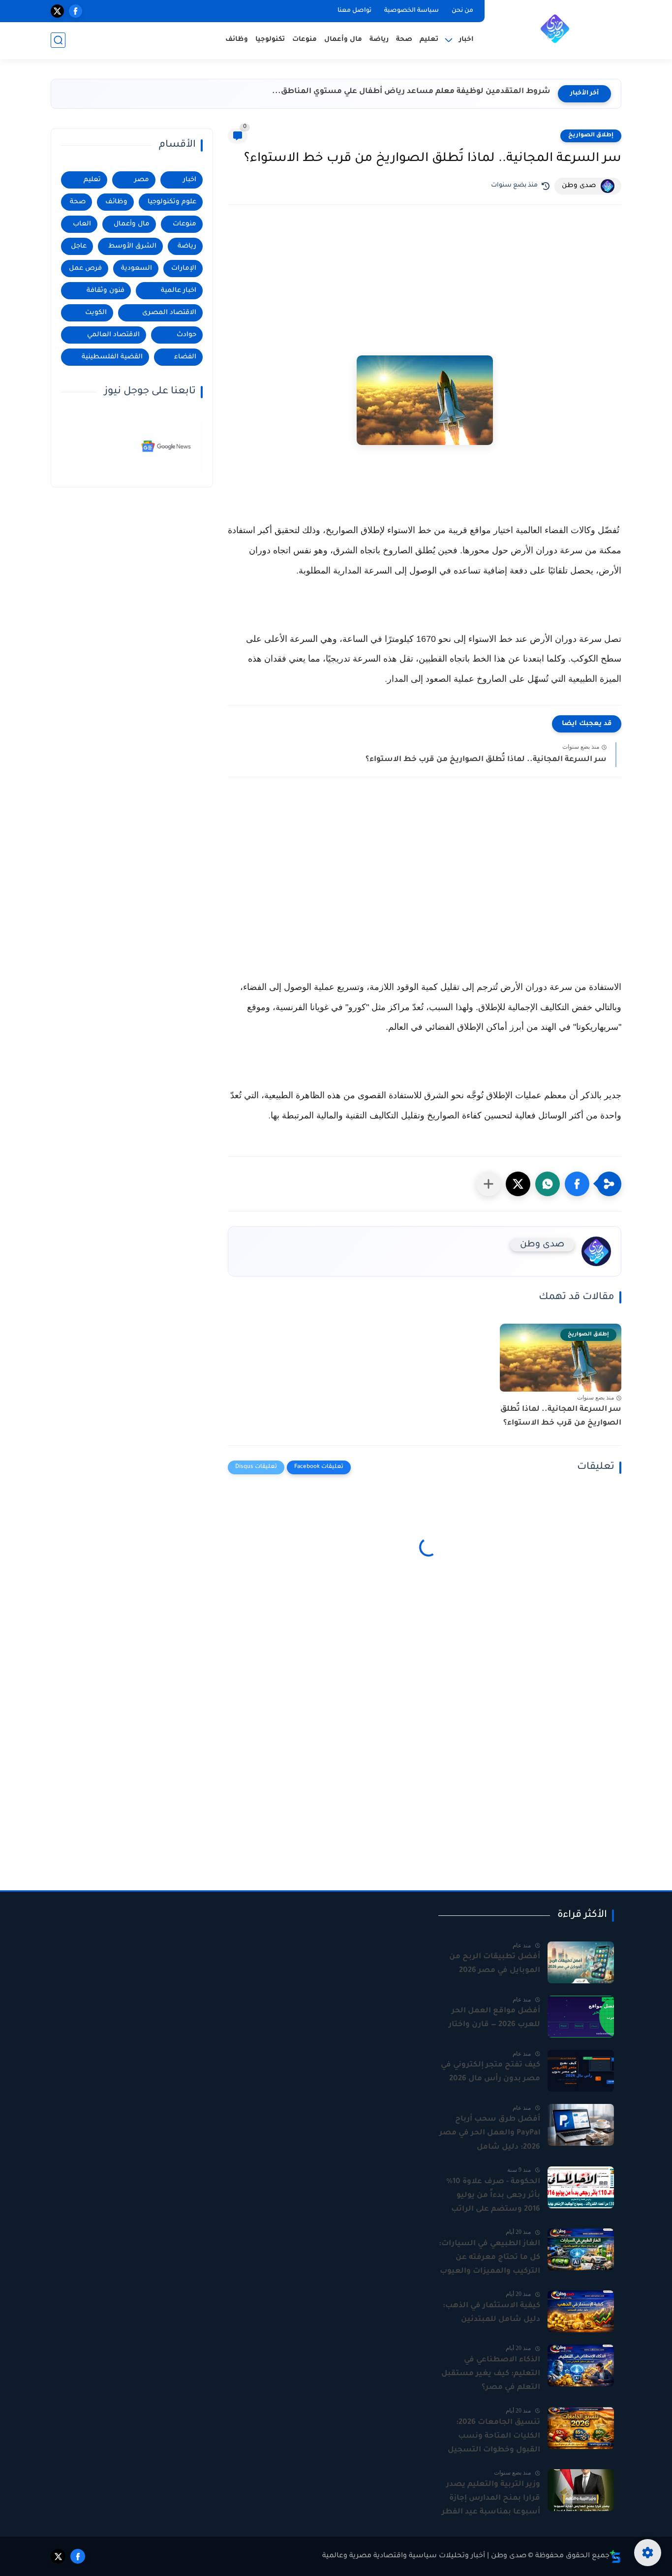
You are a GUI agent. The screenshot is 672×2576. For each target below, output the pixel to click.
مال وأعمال (343, 40)
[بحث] (58, 40)
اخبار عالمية (179, 291)
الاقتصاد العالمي (113, 335)
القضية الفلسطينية (112, 357)
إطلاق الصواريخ (591, 136)
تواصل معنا (354, 11)
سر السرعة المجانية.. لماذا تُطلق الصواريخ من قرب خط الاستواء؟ (486, 760)
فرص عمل (85, 269)
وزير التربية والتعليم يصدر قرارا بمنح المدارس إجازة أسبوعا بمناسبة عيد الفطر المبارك (491, 2500)
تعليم (429, 40)
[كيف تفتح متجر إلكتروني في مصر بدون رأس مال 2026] (581, 2071)
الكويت (96, 313)
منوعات (305, 40)
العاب (82, 224)
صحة (404, 40)
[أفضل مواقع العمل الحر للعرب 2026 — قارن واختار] (581, 2017)
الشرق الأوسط (132, 246)
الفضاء (185, 357)
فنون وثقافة (106, 291)
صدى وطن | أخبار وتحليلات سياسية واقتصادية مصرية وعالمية (424, 2556)
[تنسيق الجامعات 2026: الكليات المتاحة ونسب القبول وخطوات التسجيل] (581, 2428)
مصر (142, 180)
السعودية (137, 269)
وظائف (237, 40)
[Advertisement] (425, 286)
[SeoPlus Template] (615, 2557)
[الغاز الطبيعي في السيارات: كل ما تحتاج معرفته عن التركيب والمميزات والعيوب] (581, 2249)
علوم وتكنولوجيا (172, 202)
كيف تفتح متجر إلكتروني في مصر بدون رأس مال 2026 (490, 2072)
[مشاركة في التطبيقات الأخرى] (489, 1184)
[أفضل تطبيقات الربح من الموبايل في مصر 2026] (581, 1962)
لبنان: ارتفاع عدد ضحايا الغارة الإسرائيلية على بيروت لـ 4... (445, 92)
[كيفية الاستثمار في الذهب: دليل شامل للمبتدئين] (581, 2311)
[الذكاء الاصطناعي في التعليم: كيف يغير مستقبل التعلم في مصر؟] (581, 2366)
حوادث (186, 335)
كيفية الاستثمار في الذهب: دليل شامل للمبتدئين (491, 2313)
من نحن (462, 11)
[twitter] (57, 11)
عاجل (79, 246)
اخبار (190, 180)
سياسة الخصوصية (412, 11)
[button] (577, 1184)
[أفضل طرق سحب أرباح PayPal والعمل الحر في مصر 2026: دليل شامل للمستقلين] (581, 2125)
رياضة (379, 40)
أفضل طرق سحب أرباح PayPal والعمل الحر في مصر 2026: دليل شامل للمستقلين (490, 2134)
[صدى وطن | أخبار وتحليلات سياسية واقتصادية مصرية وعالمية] (555, 29)
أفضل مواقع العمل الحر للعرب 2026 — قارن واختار (494, 2018)
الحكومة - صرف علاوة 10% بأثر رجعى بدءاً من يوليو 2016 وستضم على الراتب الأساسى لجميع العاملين (493, 2197)
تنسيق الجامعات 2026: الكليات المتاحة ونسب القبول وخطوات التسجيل (494, 2436)
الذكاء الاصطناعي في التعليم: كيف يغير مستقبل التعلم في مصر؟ (491, 2374)
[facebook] (76, 11)
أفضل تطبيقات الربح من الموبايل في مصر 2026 (495, 1964)
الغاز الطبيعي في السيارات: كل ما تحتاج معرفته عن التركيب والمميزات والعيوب (489, 2258)
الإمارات (184, 269)
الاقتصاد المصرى (169, 313)
